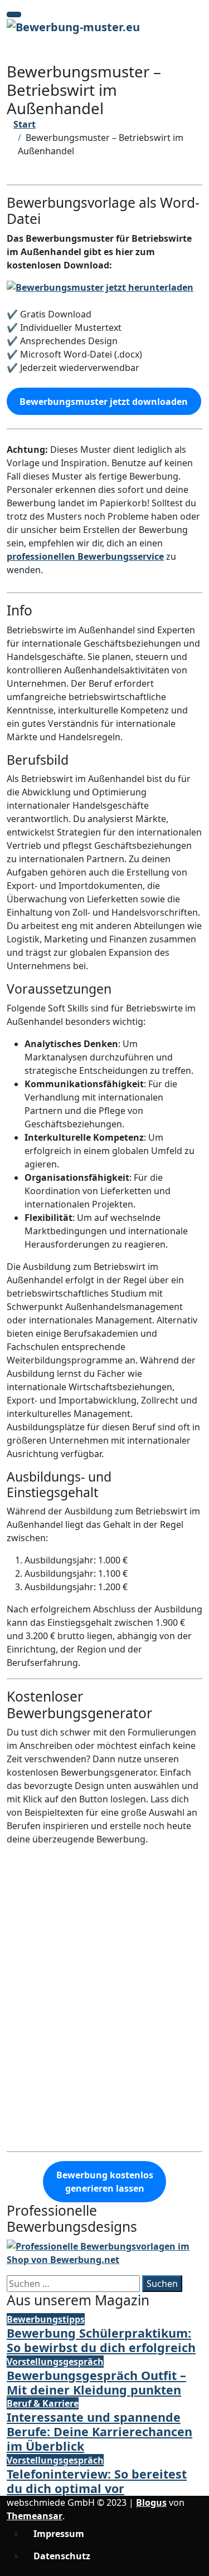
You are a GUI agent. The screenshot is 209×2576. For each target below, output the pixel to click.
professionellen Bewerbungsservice (85, 556)
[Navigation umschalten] (14, 14)
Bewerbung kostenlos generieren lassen (105, 2182)
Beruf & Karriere (43, 2403)
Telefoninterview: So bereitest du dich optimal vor (97, 2481)
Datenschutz (62, 2556)
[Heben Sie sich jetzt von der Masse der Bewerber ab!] (104, 2252)
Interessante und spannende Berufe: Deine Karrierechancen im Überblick (99, 2431)
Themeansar (35, 2516)
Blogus (151, 2502)
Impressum (59, 2534)
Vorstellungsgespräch (55, 2362)
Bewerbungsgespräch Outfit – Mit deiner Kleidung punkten (96, 2382)
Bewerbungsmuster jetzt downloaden (104, 402)
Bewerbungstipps (46, 2319)
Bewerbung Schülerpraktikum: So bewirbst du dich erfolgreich (101, 2340)
